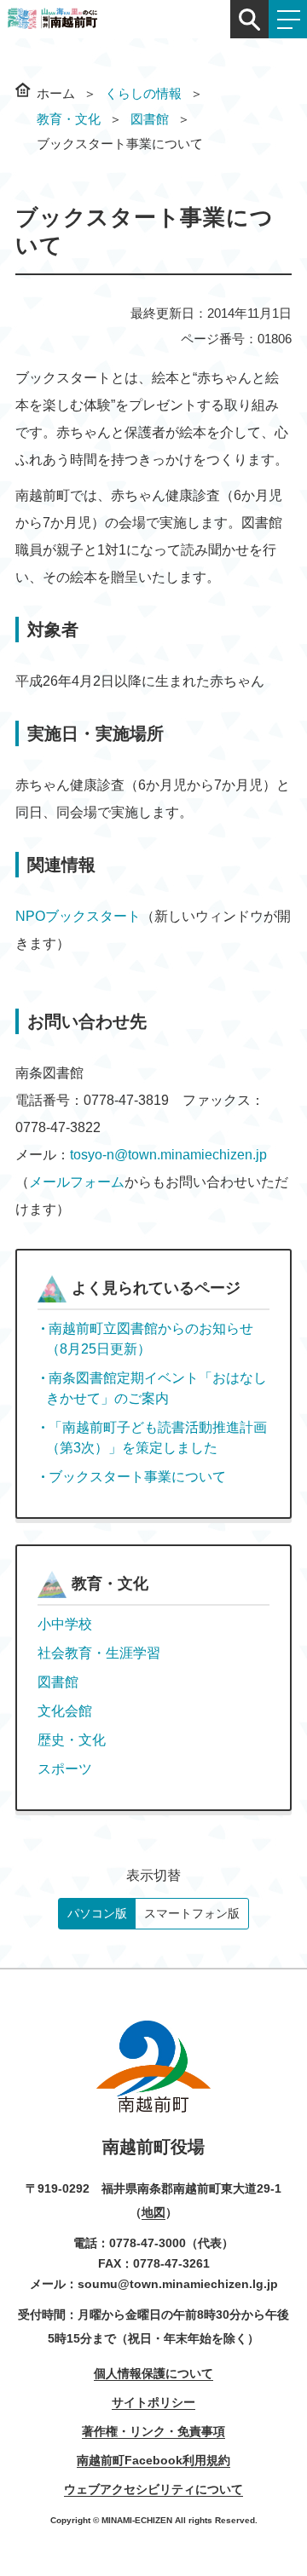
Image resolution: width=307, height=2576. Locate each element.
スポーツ (65, 1769)
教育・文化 (69, 119)
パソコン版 (97, 1913)
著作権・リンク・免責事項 (153, 2431)
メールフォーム (77, 1182)
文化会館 (65, 1711)
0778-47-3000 (148, 2243)
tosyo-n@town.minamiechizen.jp (168, 1155)
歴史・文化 (72, 1740)
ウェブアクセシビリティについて (153, 2489)
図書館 (150, 119)
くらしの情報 (143, 93)
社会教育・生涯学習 (99, 1653)
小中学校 (65, 1624)
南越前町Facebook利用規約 (153, 2460)
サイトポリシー (153, 2402)
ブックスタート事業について (137, 1477)
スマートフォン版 (192, 1913)
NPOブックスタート (78, 916)
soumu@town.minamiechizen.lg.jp (178, 2284)
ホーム (56, 93)
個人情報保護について (153, 2373)
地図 (153, 2212)
